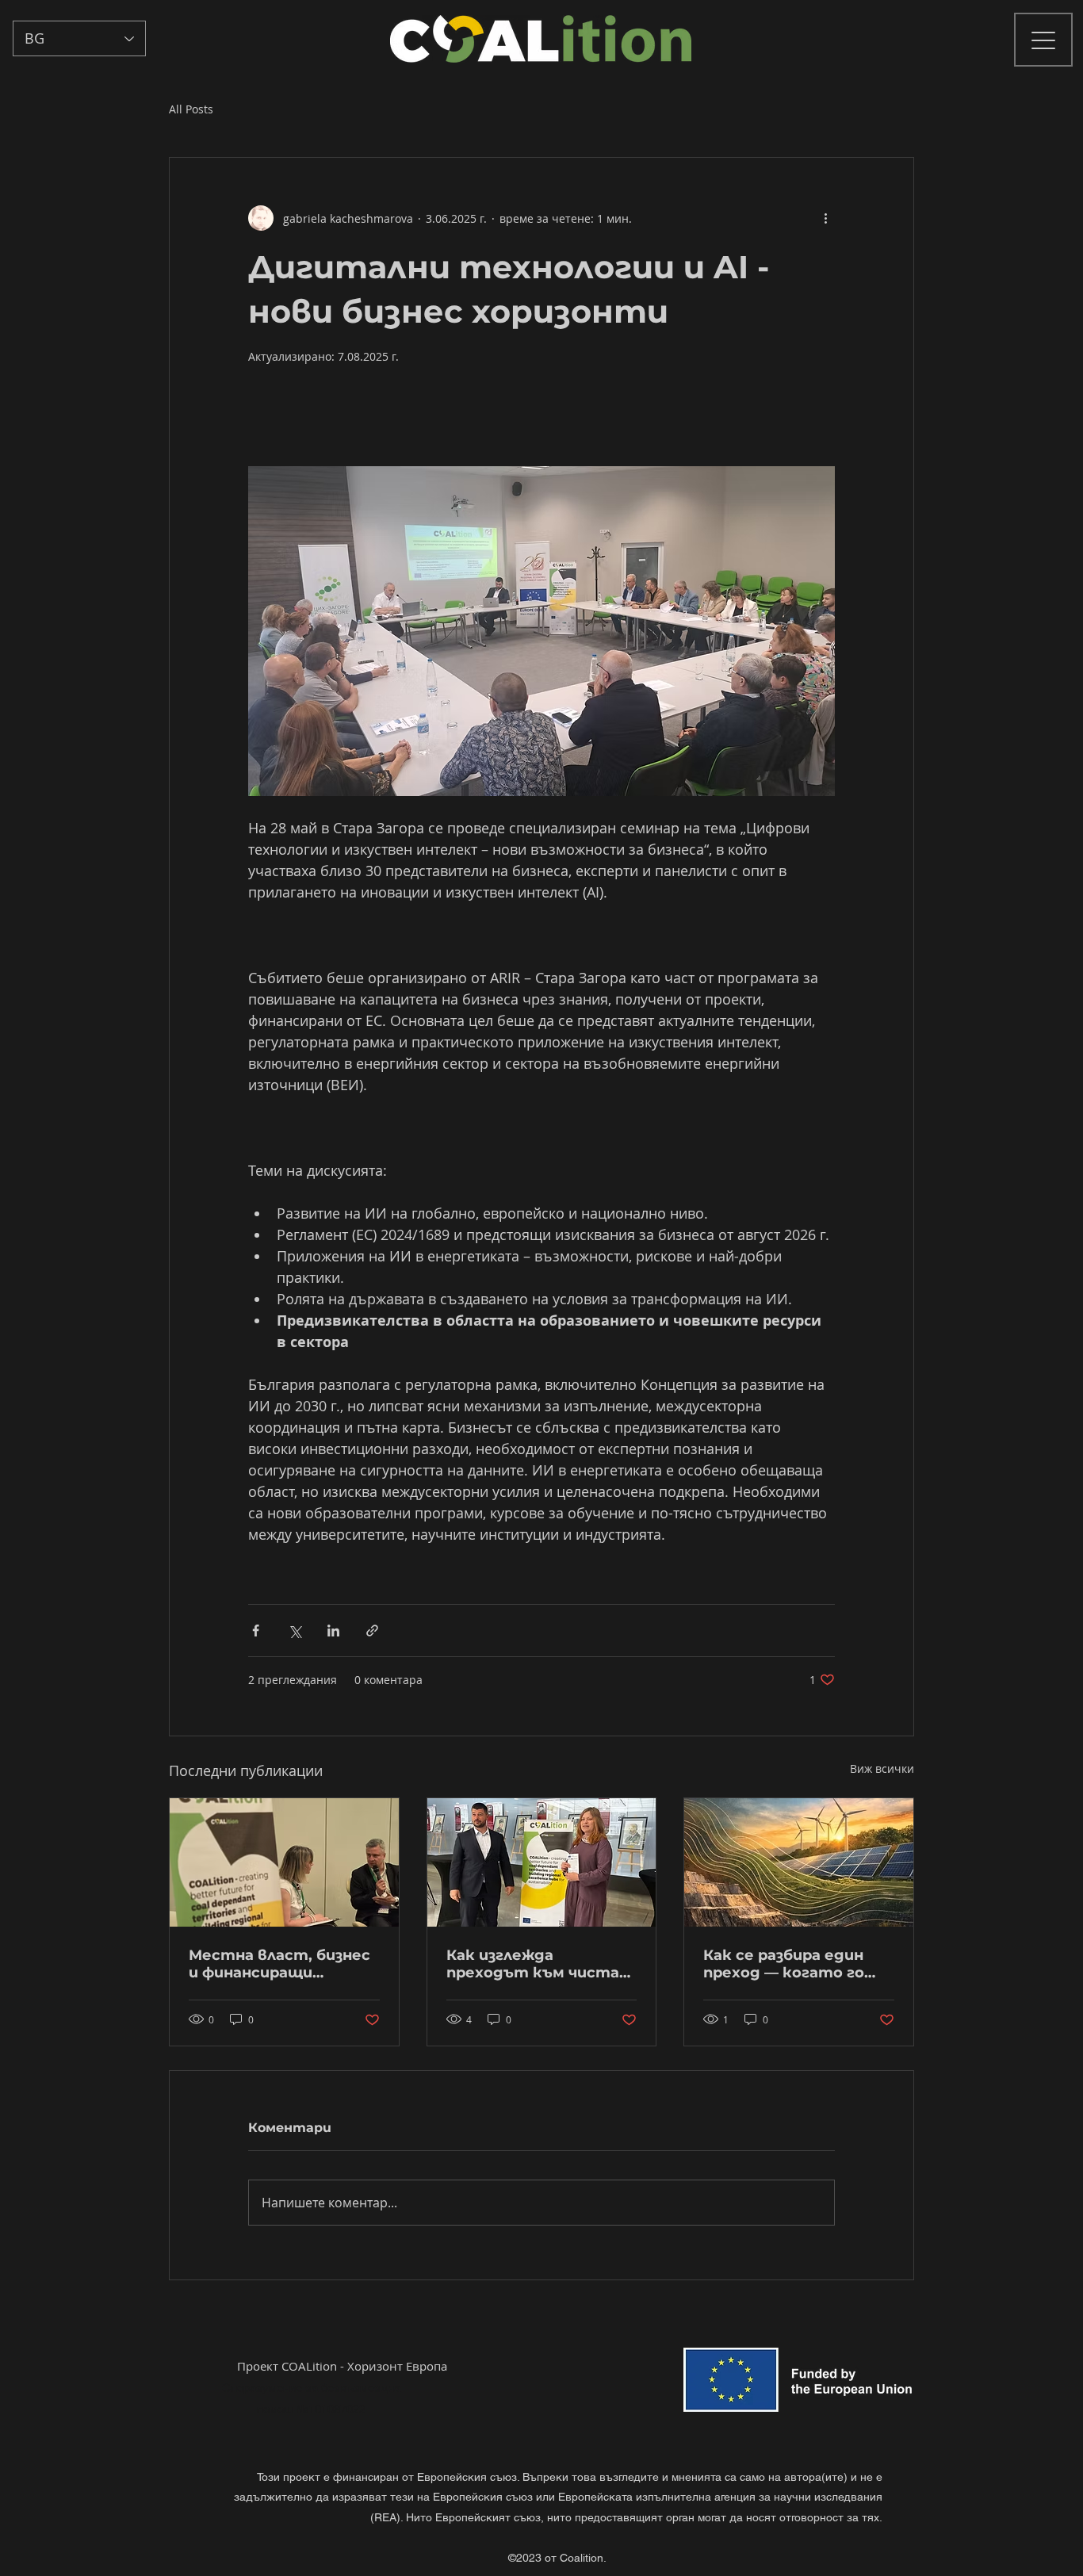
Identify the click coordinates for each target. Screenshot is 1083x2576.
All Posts (191, 109)
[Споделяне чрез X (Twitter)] (295, 1631)
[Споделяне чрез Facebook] (256, 1631)
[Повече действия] (825, 218)
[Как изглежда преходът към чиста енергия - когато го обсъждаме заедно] (542, 1862)
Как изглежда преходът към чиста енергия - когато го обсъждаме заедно (533, 1964)
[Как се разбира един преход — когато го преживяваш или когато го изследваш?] (799, 1862)
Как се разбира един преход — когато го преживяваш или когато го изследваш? (794, 1964)
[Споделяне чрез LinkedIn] (333, 1631)
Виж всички (882, 1768)
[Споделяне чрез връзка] (372, 1631)
